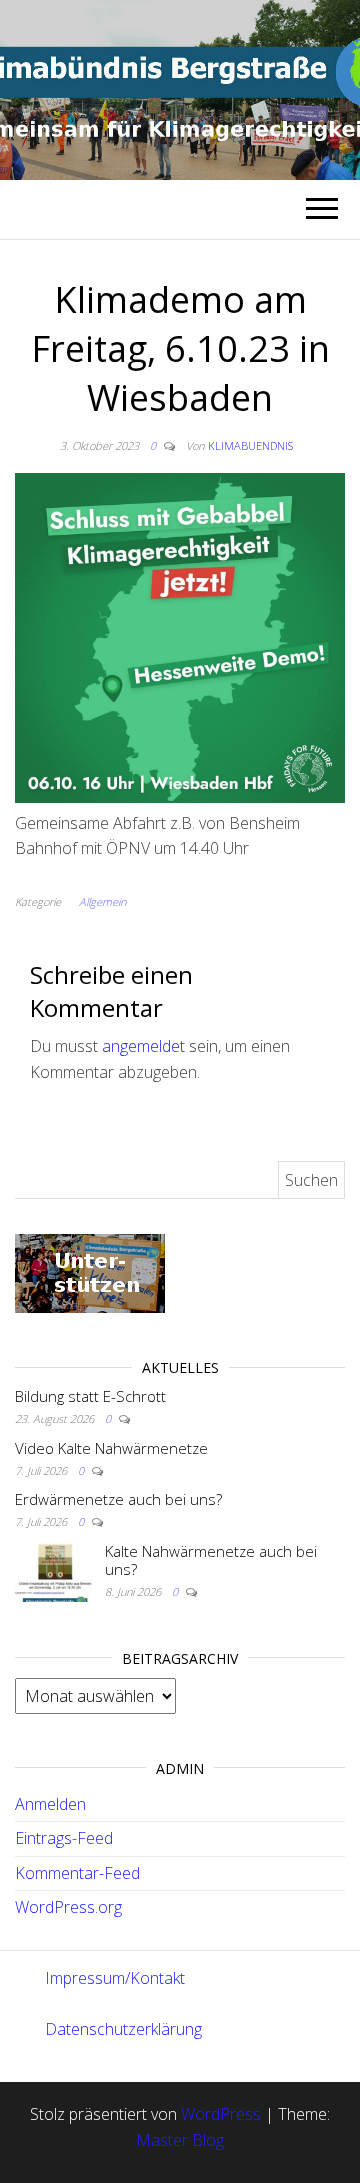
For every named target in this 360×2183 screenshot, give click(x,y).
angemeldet (143, 1046)
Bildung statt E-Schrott (90, 1396)
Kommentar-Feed (77, 1873)
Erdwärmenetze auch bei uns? (118, 1499)
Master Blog (180, 2140)
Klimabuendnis (250, 445)
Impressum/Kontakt (115, 1978)
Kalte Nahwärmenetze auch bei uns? (211, 1560)
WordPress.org (68, 1907)
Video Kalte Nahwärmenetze (111, 1448)
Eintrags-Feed (64, 1838)
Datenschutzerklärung (123, 2029)
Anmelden (50, 1804)
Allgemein (102, 901)
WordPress (221, 2114)
